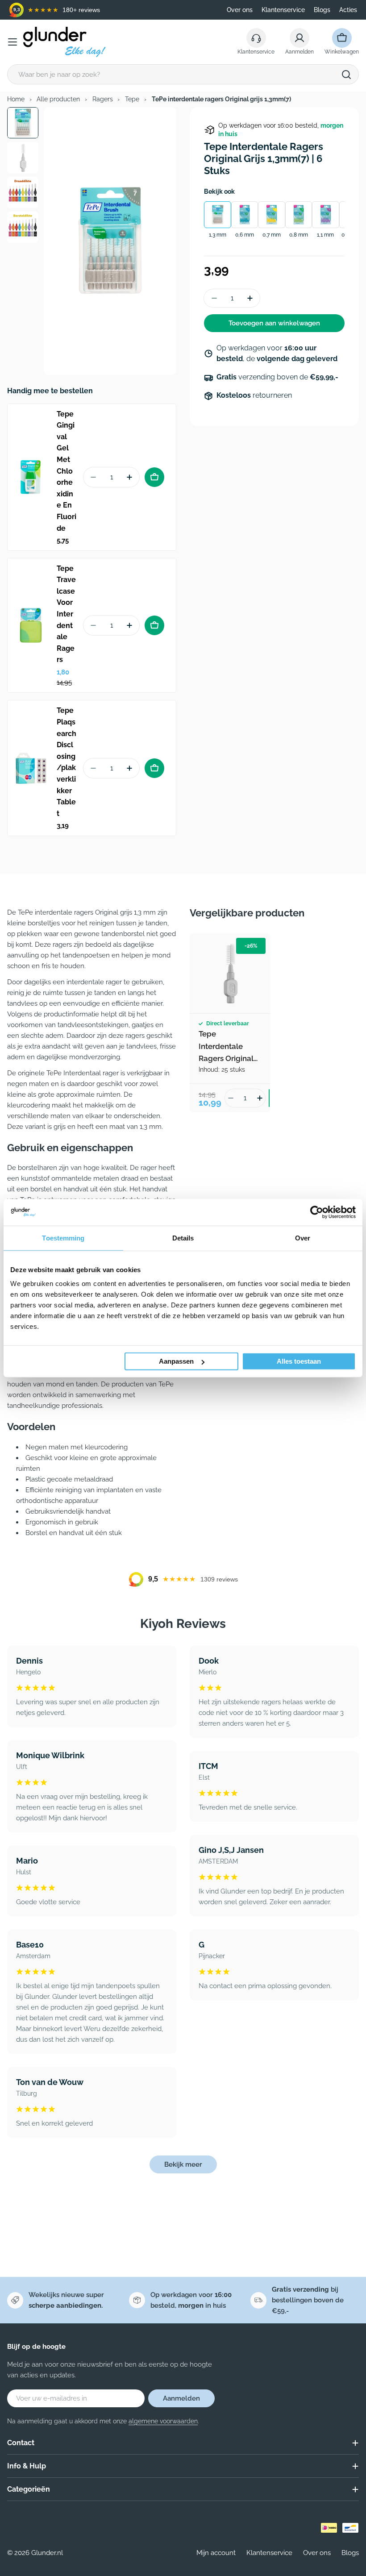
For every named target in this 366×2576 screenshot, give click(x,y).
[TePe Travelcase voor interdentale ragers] (31, 625)
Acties (348, 10)
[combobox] (183, 74)
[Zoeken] (346, 75)
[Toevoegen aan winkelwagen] (154, 477)
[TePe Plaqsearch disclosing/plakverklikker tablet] (31, 768)
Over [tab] (303, 1238)
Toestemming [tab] (63, 1238)
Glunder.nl (47, 2553)
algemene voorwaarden (163, 2421)
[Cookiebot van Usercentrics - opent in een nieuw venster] (317, 1212)
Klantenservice (283, 10)
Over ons (240, 10)
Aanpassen (176, 1361)
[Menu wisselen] (12, 42)
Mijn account (216, 2553)
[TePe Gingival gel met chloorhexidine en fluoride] (31, 477)
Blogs (322, 10)
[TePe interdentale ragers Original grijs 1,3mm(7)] (230, 974)
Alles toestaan (299, 1361)
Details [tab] (183, 1238)
